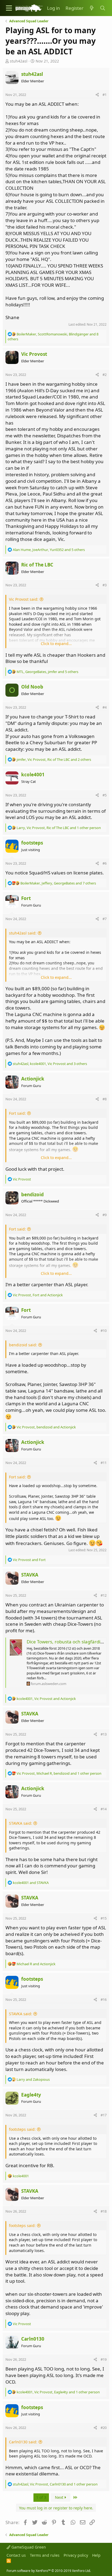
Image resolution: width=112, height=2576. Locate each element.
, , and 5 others (49, 550)
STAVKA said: (21, 1823)
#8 (105, 1099)
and (29, 1560)
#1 (105, 95)
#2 (105, 375)
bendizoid (32, 1194)
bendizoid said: (23, 1345)
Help (96, 2555)
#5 (105, 795)
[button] (9, 8)
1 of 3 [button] (41, 2497)
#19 (104, 2359)
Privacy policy (76, 2555)
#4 (105, 707)
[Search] (102, 8)
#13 (104, 1734)
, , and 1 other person (59, 828)
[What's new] (92, 8)
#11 (104, 1463)
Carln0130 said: (23, 2442)
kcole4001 (33, 775)
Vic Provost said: (24, 599)
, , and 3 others (50, 1064)
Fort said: (17, 1113)
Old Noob (32, 687)
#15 (104, 1918)
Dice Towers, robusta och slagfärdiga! (67, 1642)
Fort (26, 898)
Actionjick (33, 1079)
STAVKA (30, 1575)
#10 (104, 1331)
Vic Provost (34, 354)
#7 (105, 919)
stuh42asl (19, 61)
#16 (104, 1999)
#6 (105, 863)
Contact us (16, 2555)
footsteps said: (22, 2129)
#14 (104, 1809)
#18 (104, 2211)
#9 (105, 1215)
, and (38, 1295)
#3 (105, 585)
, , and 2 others (54, 759)
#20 (104, 2428)
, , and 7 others (58, 883)
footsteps (32, 843)
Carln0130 (33, 2339)
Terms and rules (45, 2555)
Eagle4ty (31, 2095)
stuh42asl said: (23, 933)
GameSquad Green (28, 2547)
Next (60, 2497)
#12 (104, 1595)
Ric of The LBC (37, 565)
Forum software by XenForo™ (49, 2571)
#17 (104, 2115)
